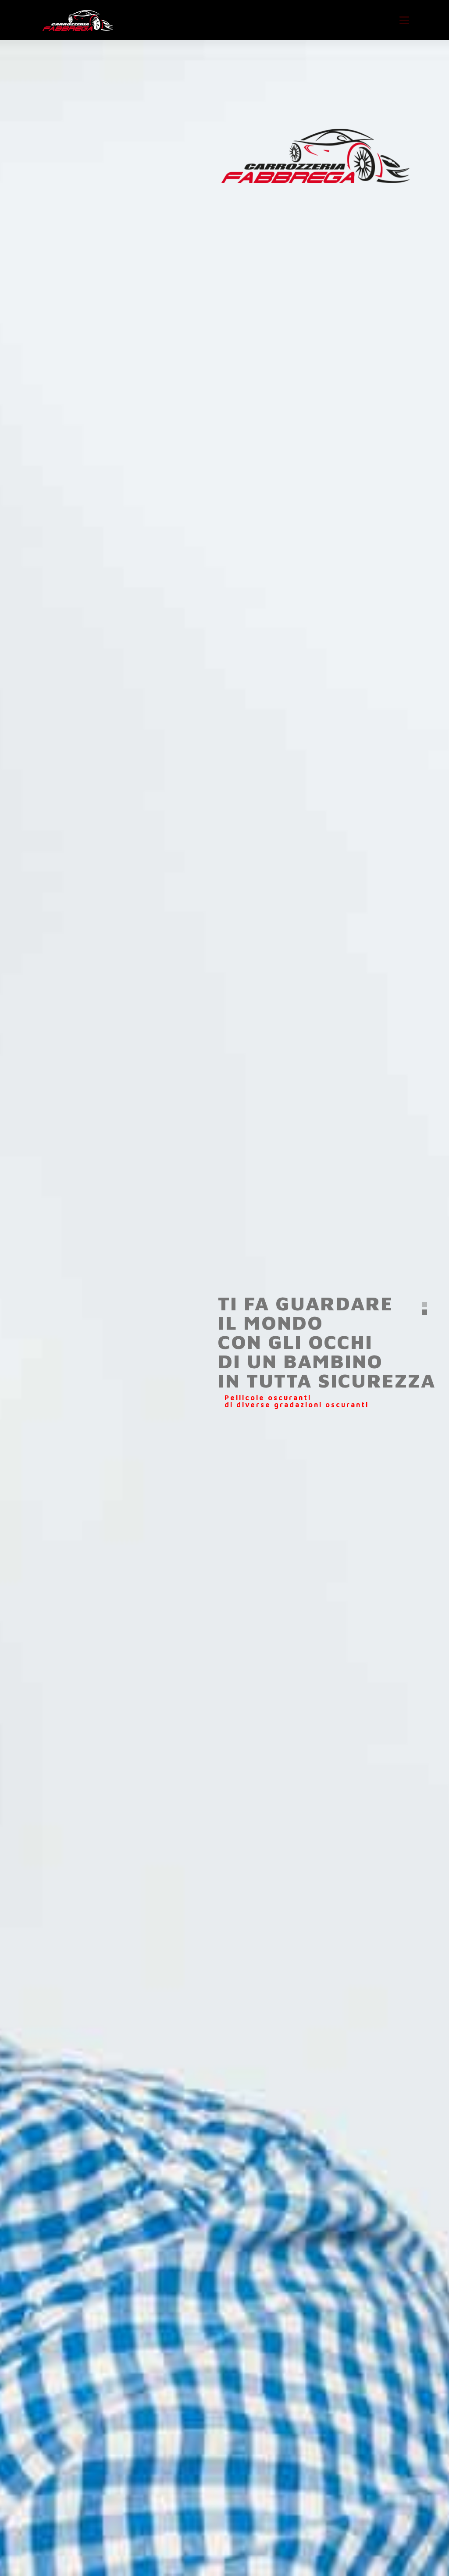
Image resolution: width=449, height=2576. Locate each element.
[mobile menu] (404, 20)
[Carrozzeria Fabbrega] (78, 20)
